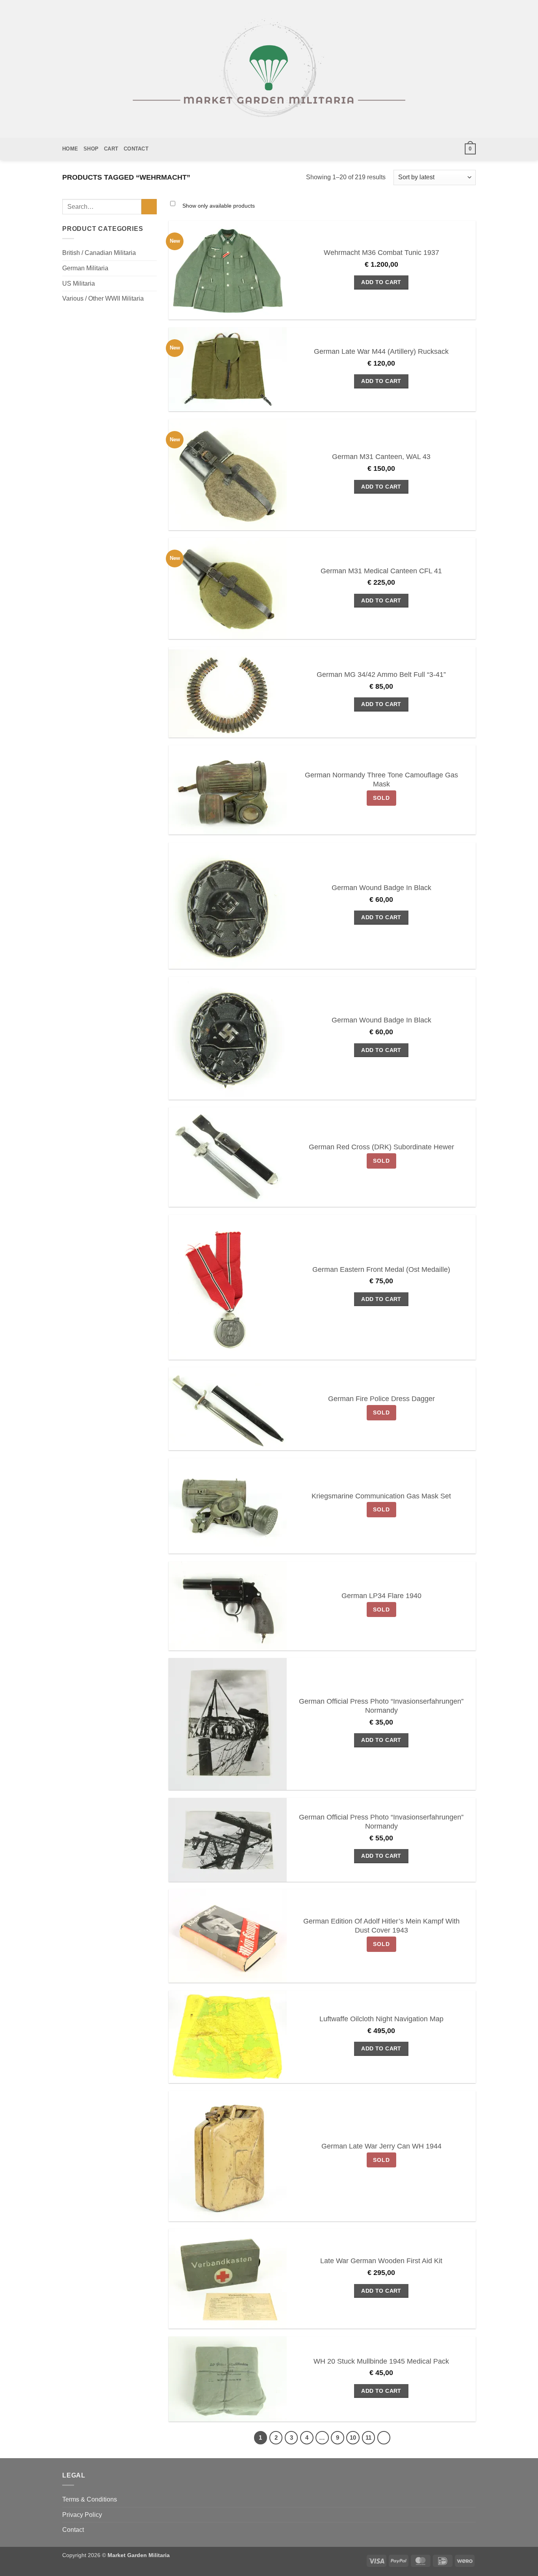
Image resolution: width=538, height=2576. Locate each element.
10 (353, 2438)
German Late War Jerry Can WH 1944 (381, 2146)
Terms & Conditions (90, 2499)
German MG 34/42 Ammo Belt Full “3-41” (381, 675)
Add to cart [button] (381, 282)
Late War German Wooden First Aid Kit (381, 2261)
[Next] (384, 2438)
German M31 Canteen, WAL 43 (381, 457)
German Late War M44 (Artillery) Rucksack (381, 351)
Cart (111, 149)
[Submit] (149, 207)
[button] (470, 149)
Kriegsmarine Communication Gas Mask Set (381, 1496)
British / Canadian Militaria (99, 253)
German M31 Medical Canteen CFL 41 (381, 571)
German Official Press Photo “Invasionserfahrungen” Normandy (381, 1706)
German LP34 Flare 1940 (381, 1596)
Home (70, 149)
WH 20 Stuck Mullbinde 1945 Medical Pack (381, 2361)
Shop (91, 149)
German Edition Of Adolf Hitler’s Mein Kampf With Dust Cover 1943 (381, 1926)
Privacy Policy (82, 2515)
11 (368, 2438)
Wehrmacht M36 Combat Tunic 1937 (381, 253)
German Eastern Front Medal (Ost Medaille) (381, 1269)
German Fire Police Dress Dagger (381, 1399)
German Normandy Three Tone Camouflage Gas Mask (381, 780)
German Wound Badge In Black (381, 888)
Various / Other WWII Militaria (103, 298)
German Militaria (85, 268)
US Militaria (79, 283)
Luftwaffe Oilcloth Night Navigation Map (381, 2019)
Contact (136, 149)
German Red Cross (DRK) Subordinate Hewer (381, 1147)
